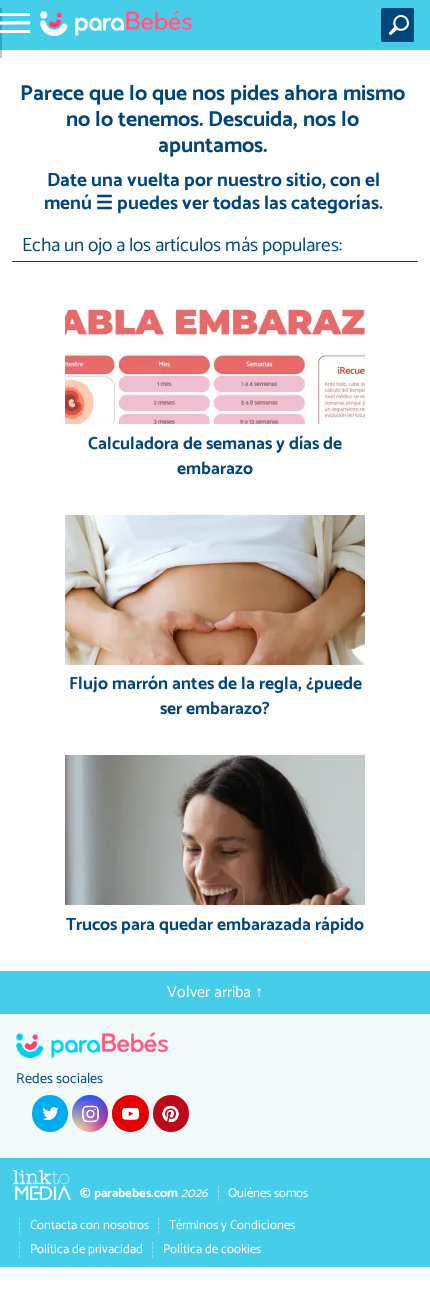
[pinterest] (171, 1113)
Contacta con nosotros (89, 1225)
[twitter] (50, 1113)
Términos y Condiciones (232, 1225)
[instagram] (90, 1113)
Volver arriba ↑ (215, 992)
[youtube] (130, 1113)
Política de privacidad (86, 1249)
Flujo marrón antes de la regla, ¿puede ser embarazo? (215, 697)
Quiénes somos (268, 1193)
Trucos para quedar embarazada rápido (215, 926)
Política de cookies (212, 1249)
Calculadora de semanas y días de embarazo (215, 457)
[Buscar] (401, 25)
